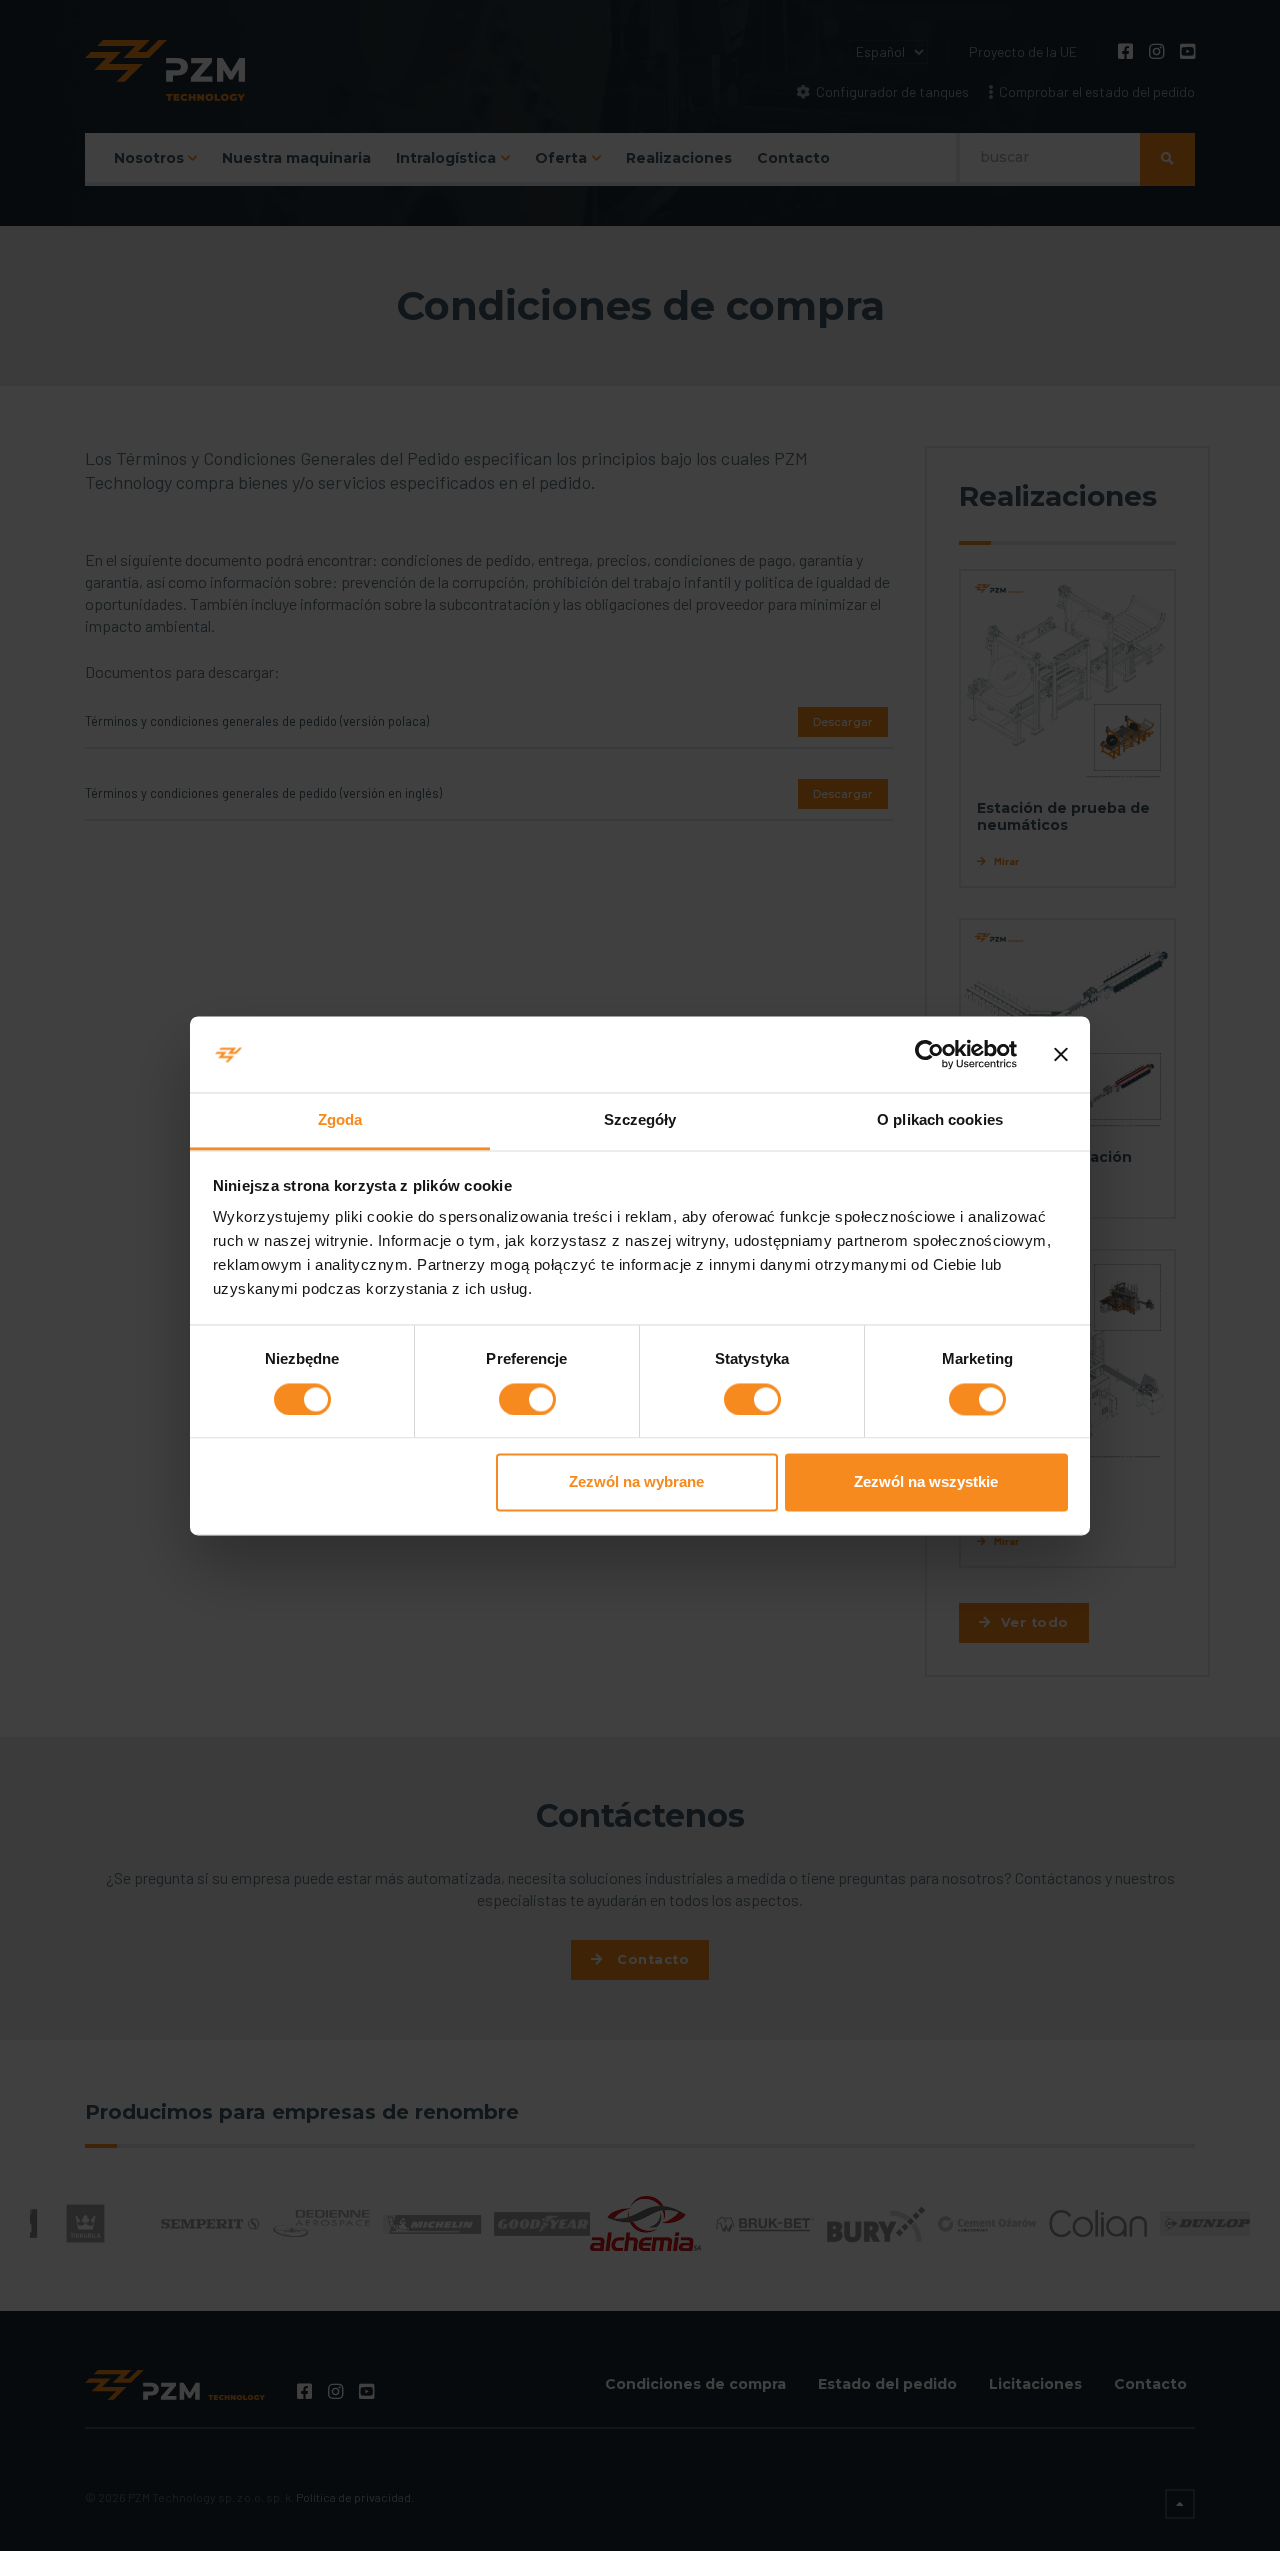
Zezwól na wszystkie (926, 1482)
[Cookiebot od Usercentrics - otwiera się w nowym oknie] (929, 1054)
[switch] (527, 1399)
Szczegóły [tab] (640, 1120)
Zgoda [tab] (340, 1120)
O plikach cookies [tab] (940, 1120)
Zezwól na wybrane (636, 1482)
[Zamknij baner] (1061, 1054)
